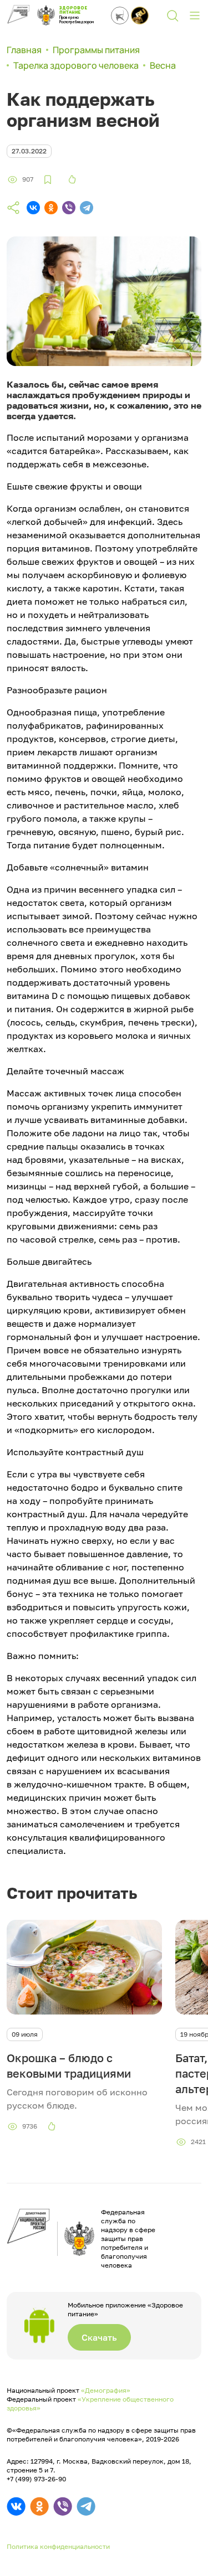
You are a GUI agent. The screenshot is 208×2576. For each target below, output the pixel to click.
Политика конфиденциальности (58, 2546)
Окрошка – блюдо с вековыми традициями (69, 2065)
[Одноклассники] (51, 208)
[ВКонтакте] (33, 208)
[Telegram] (87, 208)
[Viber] (69, 208)
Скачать (99, 2337)
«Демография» (106, 2390)
